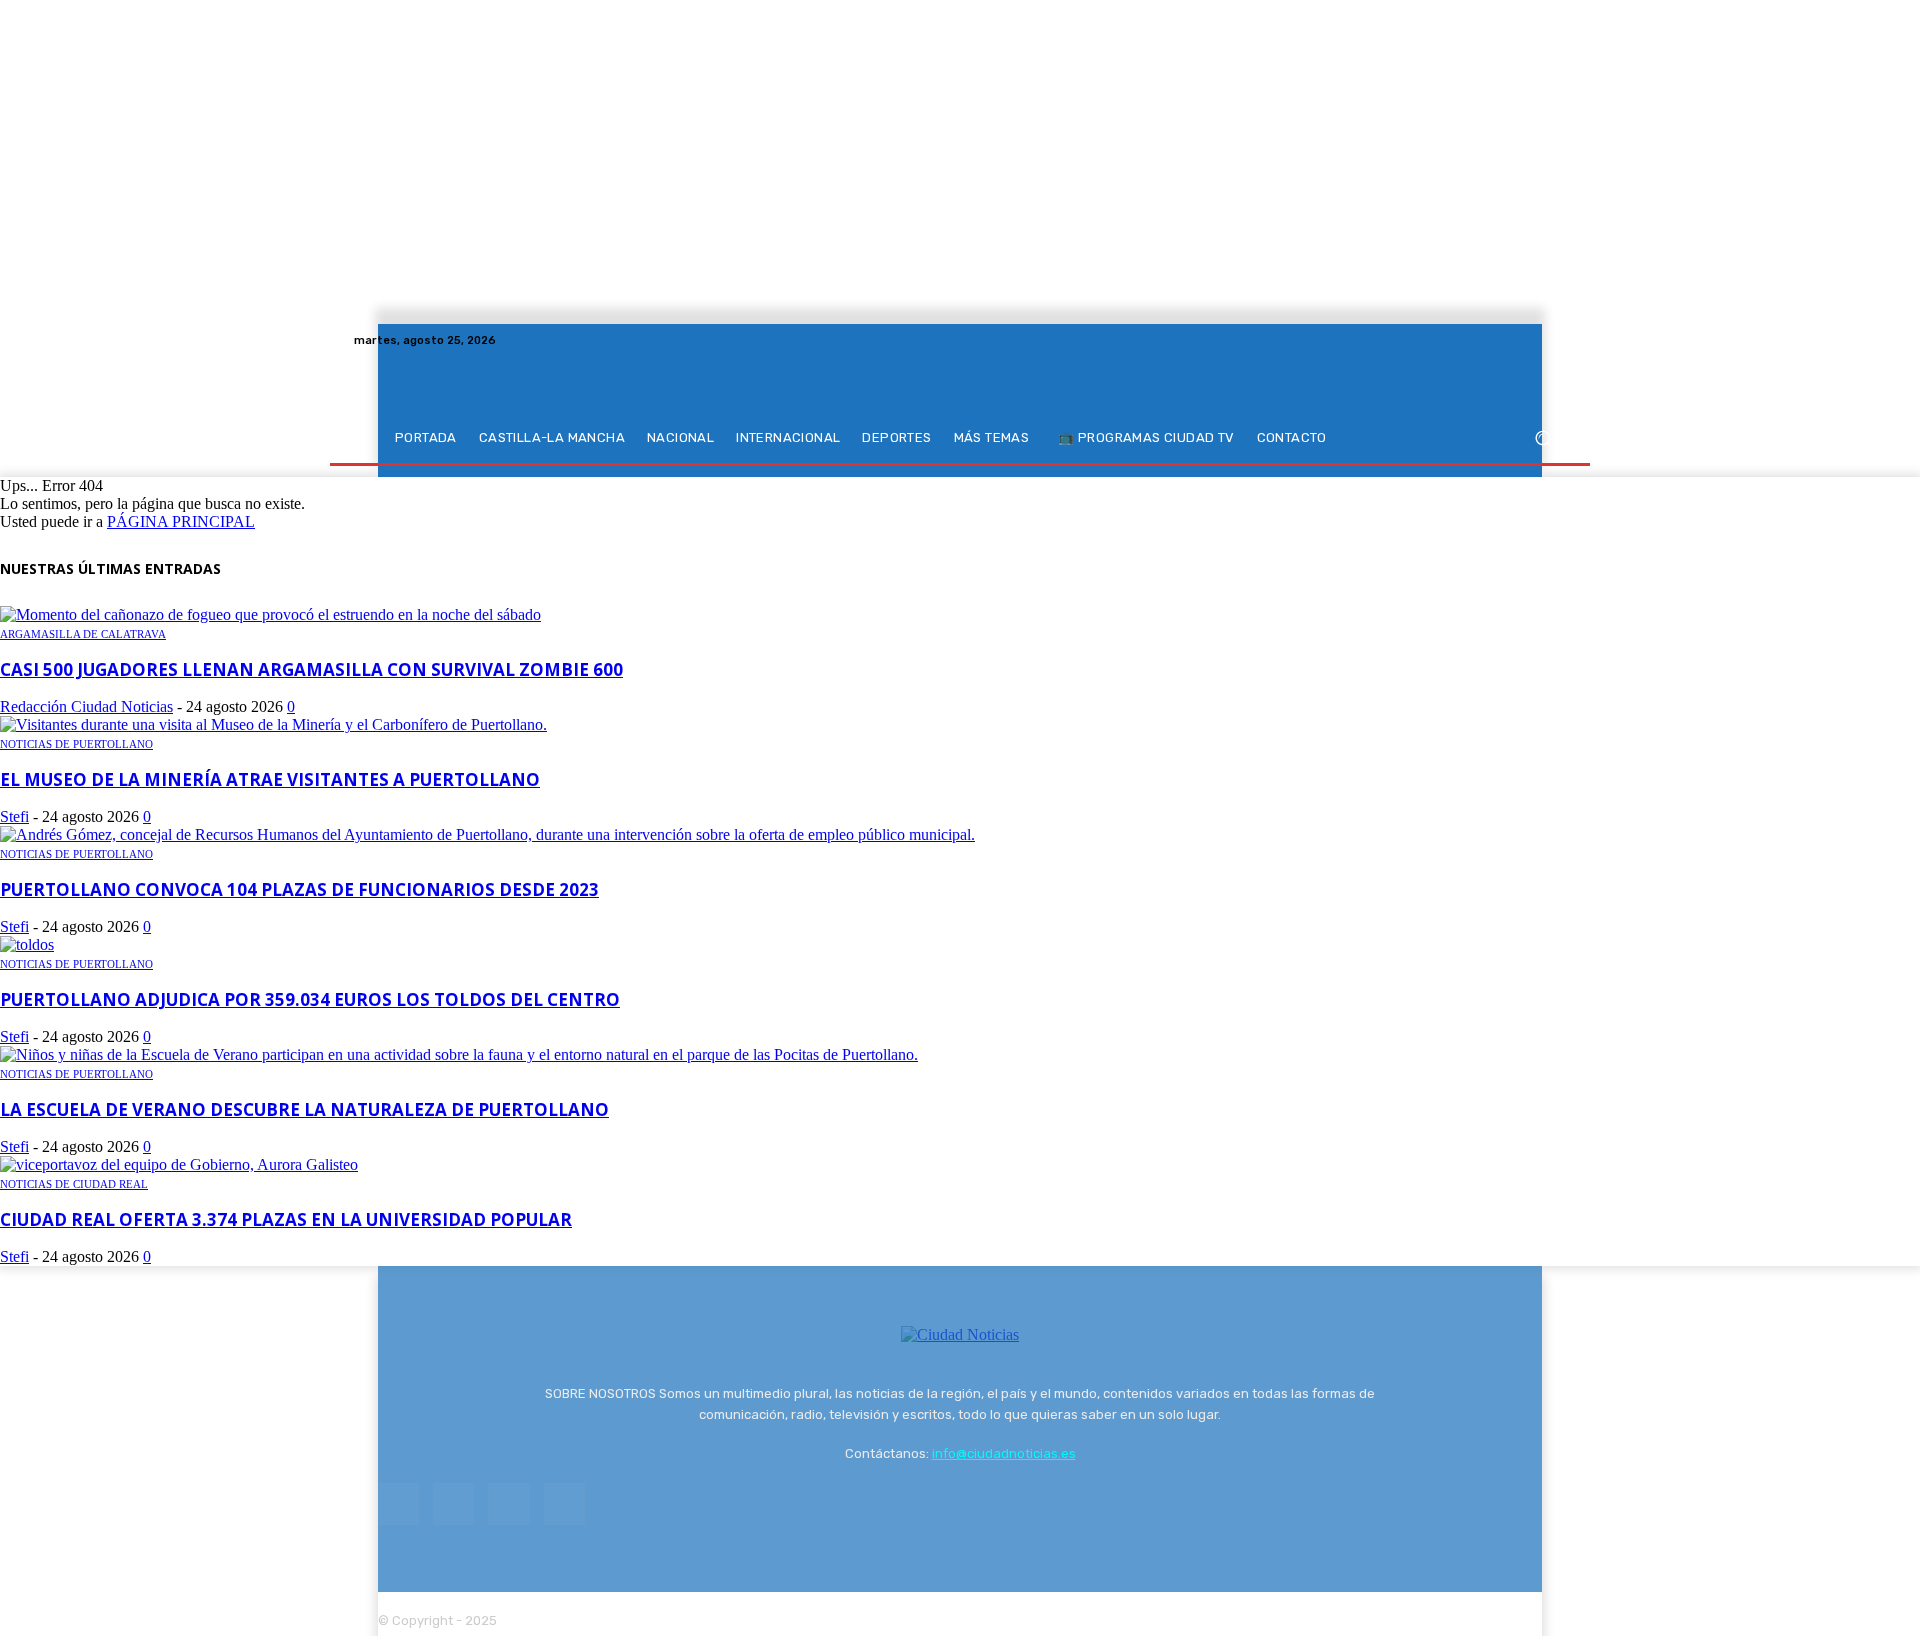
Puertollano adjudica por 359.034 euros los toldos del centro (310, 999)
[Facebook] (1482, 340)
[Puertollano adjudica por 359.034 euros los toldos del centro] (27, 944)
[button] (1542, 438)
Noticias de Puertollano (76, 744)
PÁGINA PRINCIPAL (181, 521)
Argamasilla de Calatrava (83, 634)
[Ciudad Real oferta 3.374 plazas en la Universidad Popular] (179, 1164)
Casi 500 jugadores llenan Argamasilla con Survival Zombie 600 (311, 669)
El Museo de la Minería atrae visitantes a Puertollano (270, 779)
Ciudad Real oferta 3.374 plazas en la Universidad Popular (286, 1219)
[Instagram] (1506, 340)
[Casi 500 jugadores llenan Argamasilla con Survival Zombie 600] (270, 614)
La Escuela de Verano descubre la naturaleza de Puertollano (304, 1109)
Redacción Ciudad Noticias (86, 706)
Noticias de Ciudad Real (74, 1184)
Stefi (14, 816)
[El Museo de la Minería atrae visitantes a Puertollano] (273, 724)
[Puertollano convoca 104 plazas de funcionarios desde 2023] (487, 834)
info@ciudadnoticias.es (1004, 1453)
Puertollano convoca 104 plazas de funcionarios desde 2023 (299, 889)
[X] (1530, 340)
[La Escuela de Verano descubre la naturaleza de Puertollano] (459, 1054)
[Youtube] (1554, 340)
